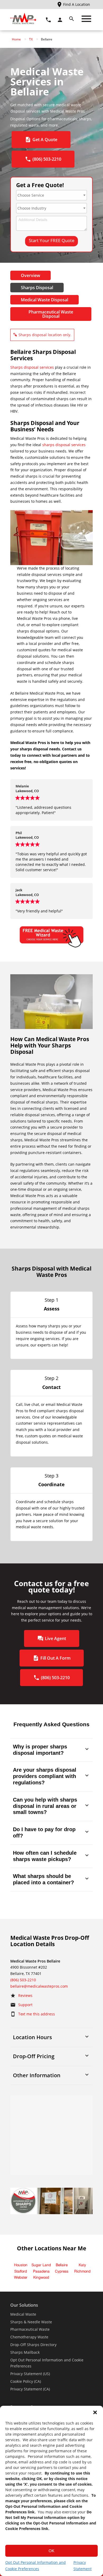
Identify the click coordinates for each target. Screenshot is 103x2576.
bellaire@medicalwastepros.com (39, 1986)
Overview (31, 275)
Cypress (62, 2272)
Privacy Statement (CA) (30, 2389)
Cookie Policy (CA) (26, 2381)
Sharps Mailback (25, 2352)
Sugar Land (41, 2265)
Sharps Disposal (37, 288)
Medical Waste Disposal (45, 300)
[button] (95, 2412)
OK (51, 2551)
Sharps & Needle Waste (31, 2322)
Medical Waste (23, 2314)
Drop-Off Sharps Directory (33, 2345)
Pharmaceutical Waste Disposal (51, 314)
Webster (21, 2278)
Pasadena (41, 2272)
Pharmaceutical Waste (30, 2329)
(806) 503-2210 (23, 1980)
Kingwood (41, 2278)
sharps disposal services (64, 445)
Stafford (21, 2272)
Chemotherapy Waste (29, 2337)
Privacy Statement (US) (30, 2374)
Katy (82, 2265)
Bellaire (62, 2265)
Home (16, 39)
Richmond (82, 2272)
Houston (21, 2265)
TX (31, 39)
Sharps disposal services (32, 367)
